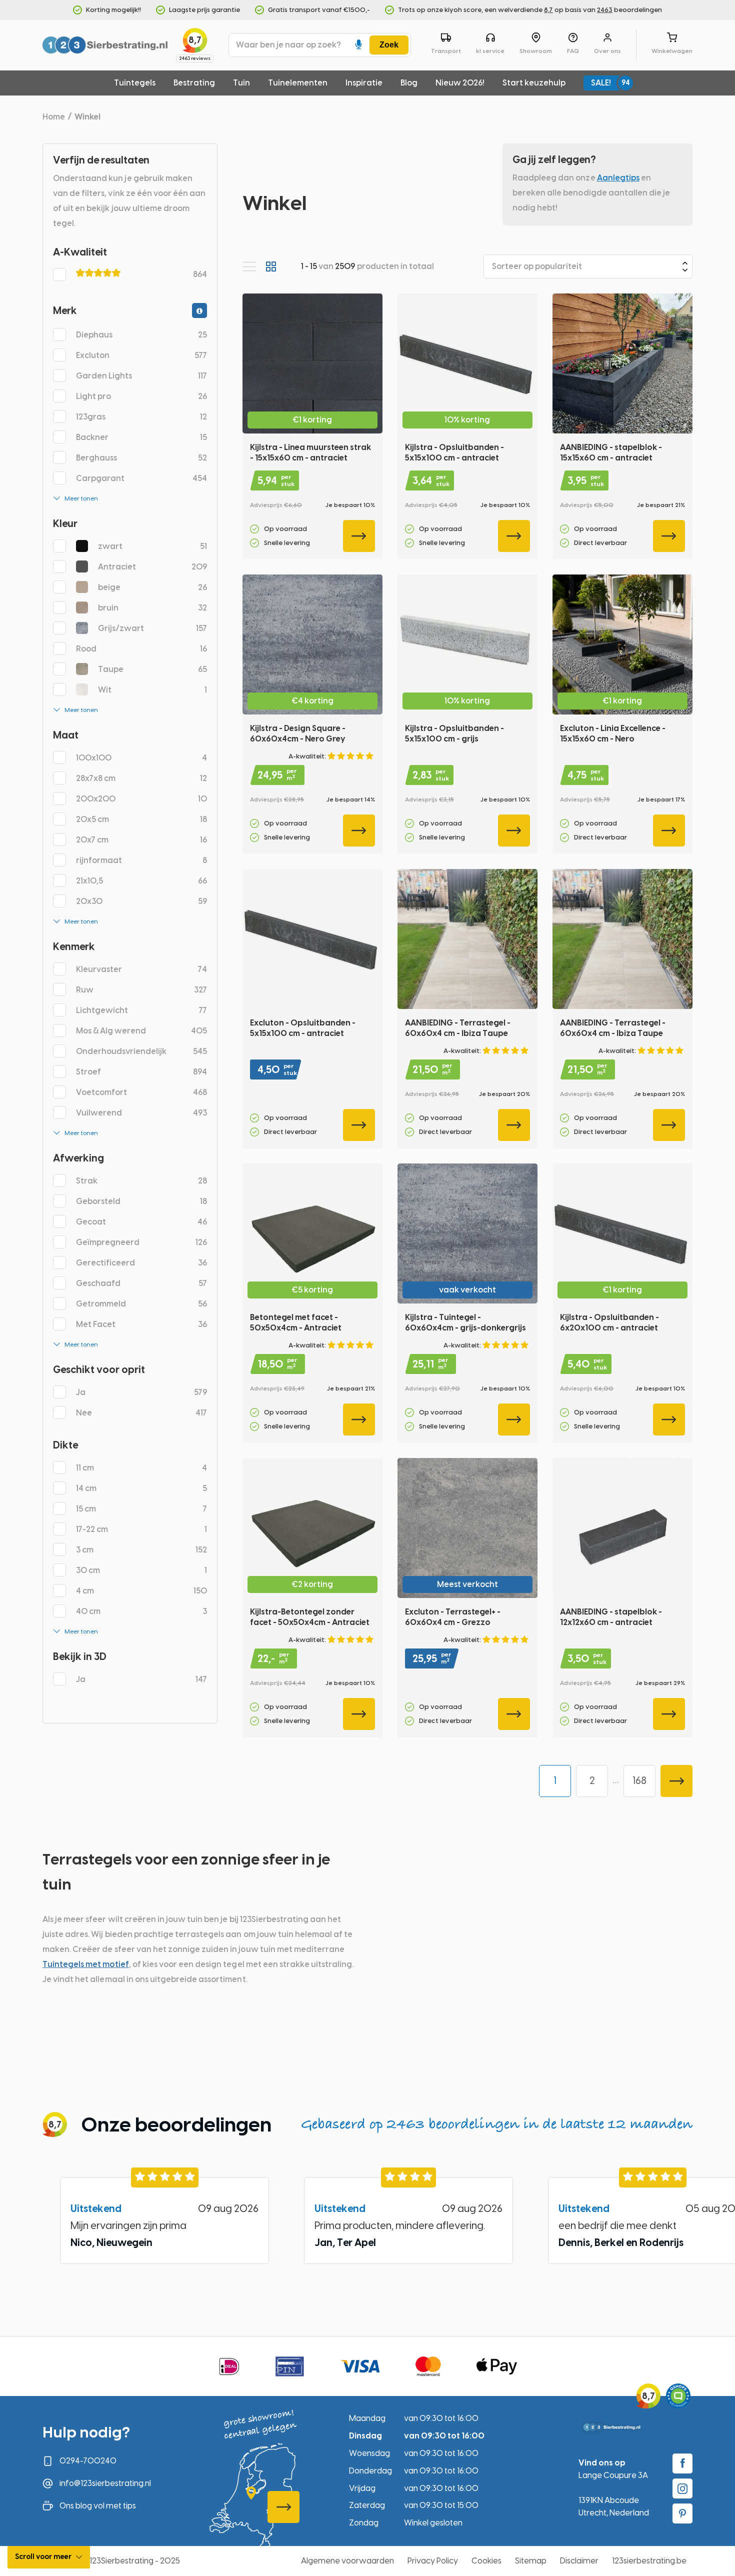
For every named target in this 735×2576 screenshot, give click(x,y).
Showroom (536, 51)
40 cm (141, 1611)
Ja (141, 1392)
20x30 (141, 901)
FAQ (573, 51)
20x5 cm (141, 819)
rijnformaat (141, 860)
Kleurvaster (141, 969)
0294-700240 (88, 2461)
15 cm (141, 1509)
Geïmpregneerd (141, 1242)
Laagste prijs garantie (204, 10)
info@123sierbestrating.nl (105, 2483)
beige (152, 587)
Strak (141, 1181)
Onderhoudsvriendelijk (141, 1051)
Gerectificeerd (141, 1263)
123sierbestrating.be (649, 2561)
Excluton (141, 355)
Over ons (607, 51)
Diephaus (141, 335)
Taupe (152, 669)
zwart (152, 546)
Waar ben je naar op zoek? (288, 45)
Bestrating (194, 83)
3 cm (141, 1550)
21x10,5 (141, 881)
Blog (409, 83)
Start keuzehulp (534, 83)
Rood (141, 649)
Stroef (141, 1072)
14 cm (141, 1488)
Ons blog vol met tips (98, 2506)
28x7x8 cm (141, 778)
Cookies (486, 2561)
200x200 (141, 799)
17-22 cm (141, 1529)
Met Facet (141, 1324)
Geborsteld (141, 1201)
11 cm (141, 1468)
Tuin (241, 83)
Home (54, 117)
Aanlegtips (618, 178)
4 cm (141, 1591)
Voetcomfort (141, 1092)
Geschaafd (141, 1283)
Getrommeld (141, 1304)
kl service (490, 51)
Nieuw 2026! (460, 83)
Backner (141, 437)
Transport (446, 51)
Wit (152, 690)
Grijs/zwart (152, 628)
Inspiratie (364, 83)
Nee (141, 1413)
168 (639, 1780)
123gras (141, 417)
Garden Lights (141, 376)
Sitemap (531, 2561)
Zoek (389, 45)
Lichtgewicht (141, 1010)
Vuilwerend (141, 1113)
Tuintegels (135, 83)
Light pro (141, 396)
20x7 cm (141, 840)
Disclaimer (579, 2561)
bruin (152, 608)
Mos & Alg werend (141, 1031)
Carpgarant (141, 478)
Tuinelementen (298, 83)
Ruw (141, 990)
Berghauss (141, 458)
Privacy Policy (433, 2561)
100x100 (141, 758)
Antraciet (152, 567)
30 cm (141, 1570)
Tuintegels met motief (86, 1964)
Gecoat (141, 1222)
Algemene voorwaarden (347, 2561)
